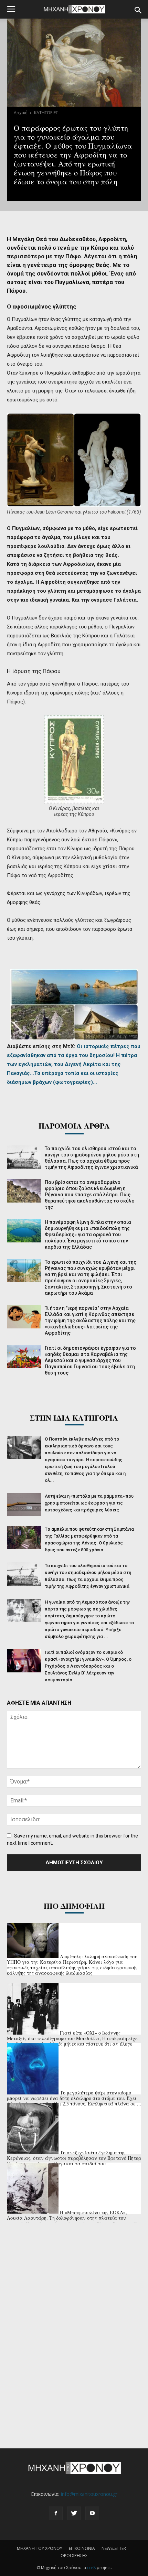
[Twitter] (74, 2513)
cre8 (91, 2568)
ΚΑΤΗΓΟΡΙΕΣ (46, 113)
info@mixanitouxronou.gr (89, 2494)
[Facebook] (56, 2513)
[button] (138, 10)
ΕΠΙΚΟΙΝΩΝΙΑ (82, 2548)
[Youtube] (92, 2513)
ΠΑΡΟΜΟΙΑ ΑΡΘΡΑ (74, 1126)
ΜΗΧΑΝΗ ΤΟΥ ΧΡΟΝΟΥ (40, 2548)
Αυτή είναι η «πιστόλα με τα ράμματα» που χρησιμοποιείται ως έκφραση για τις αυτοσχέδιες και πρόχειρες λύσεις (89, 1503)
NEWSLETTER (114, 2548)
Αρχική (21, 113)
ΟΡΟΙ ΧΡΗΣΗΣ (74, 2556)
